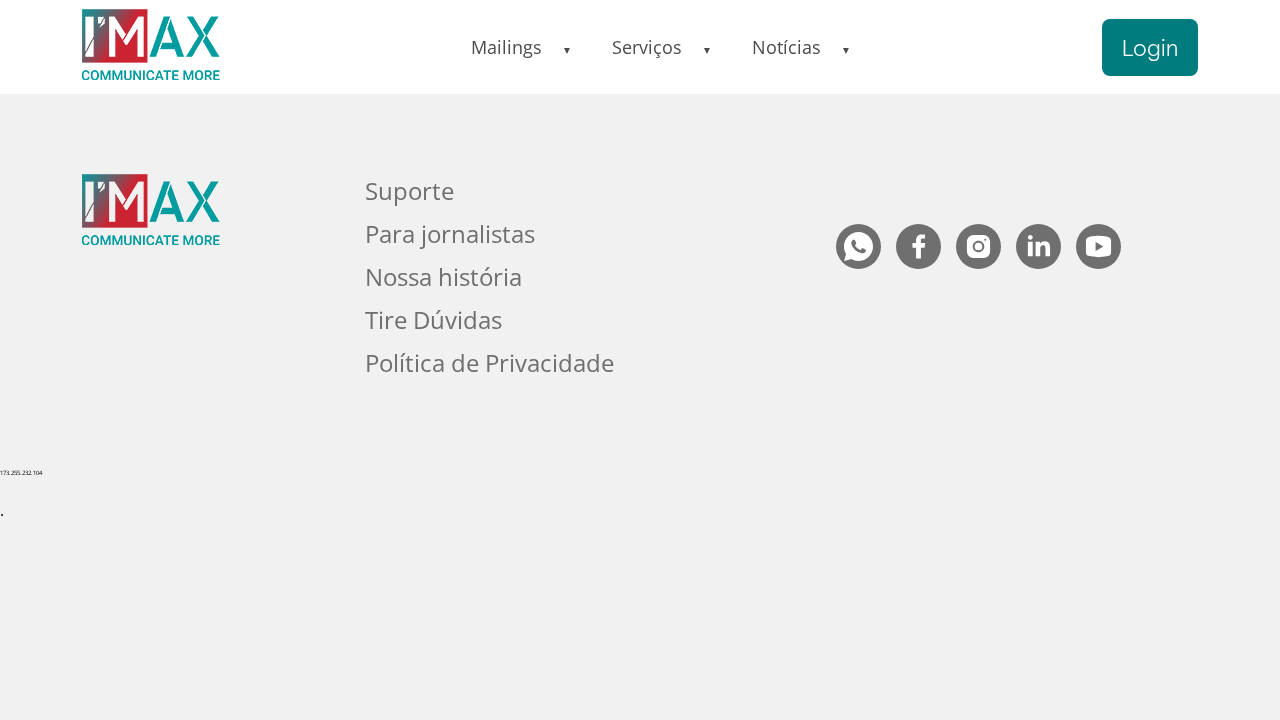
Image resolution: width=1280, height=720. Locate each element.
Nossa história (443, 276)
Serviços (647, 47)
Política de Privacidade (489, 362)
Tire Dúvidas (433, 319)
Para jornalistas (450, 233)
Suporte (409, 190)
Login (1150, 47)
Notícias (786, 47)
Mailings (506, 47)
